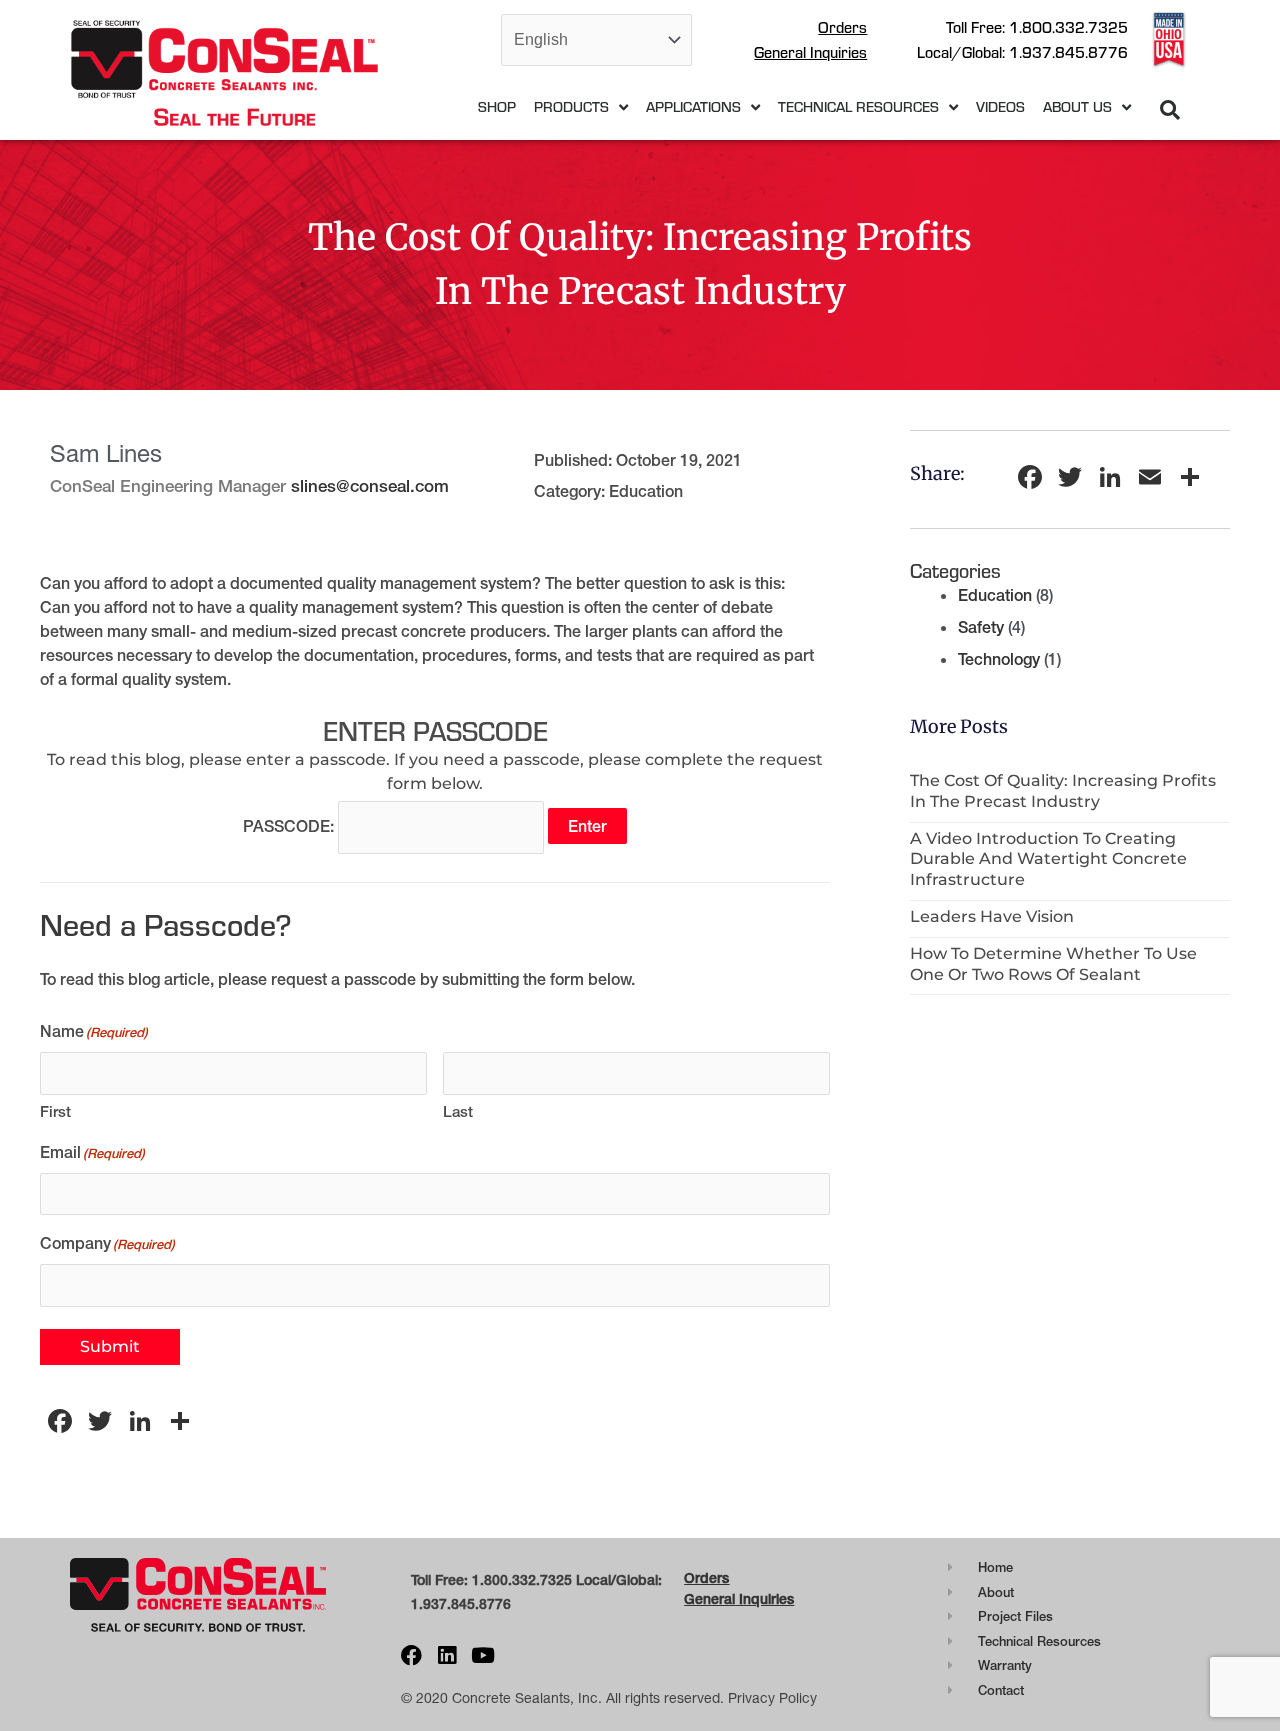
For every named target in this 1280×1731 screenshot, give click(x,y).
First (55, 1111)
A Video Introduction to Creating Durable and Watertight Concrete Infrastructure (1048, 859)
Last (458, 1111)
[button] (1170, 110)
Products (571, 106)
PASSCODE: (290, 826)
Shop (497, 106)
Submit (110, 1346)
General (709, 1599)
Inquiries (764, 1599)
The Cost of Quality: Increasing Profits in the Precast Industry (1063, 791)
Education (646, 491)
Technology (999, 659)
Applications (693, 106)
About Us (1077, 106)
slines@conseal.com (370, 485)
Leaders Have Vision (992, 916)
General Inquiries (810, 52)
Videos (1000, 106)
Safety (981, 627)
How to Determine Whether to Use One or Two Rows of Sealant (1053, 964)
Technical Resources (858, 106)
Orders (842, 27)
